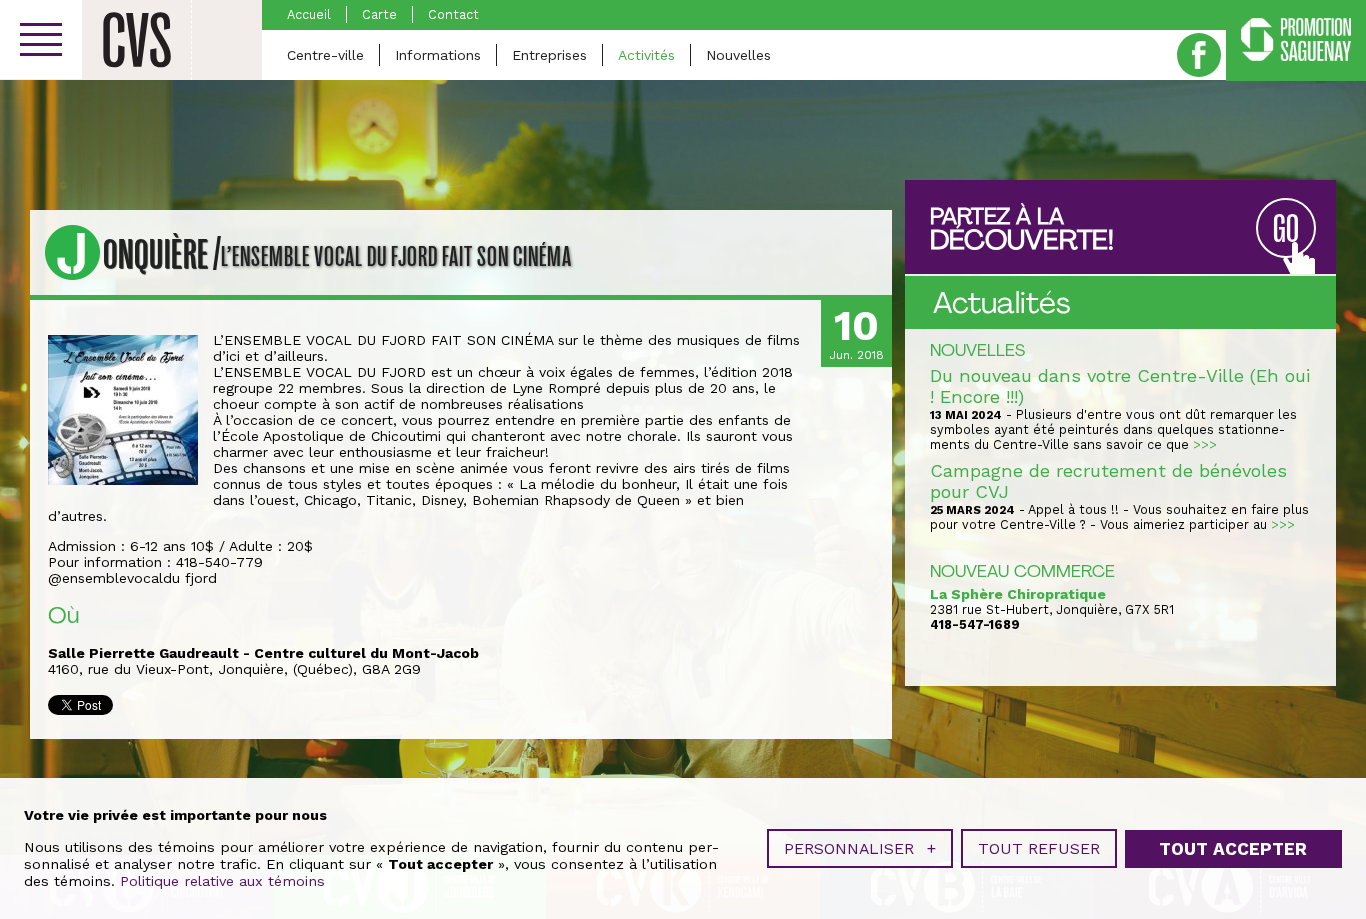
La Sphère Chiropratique (1018, 594)
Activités (646, 55)
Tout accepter (1233, 849)
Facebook (1199, 55)
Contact (453, 14)
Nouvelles (738, 55)
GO (1286, 229)
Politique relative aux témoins (222, 881)
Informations (438, 55)
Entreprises (549, 55)
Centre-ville (325, 55)
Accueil (309, 14)
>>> (1205, 444)
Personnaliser (860, 848)
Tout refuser (1039, 848)
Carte (379, 14)
